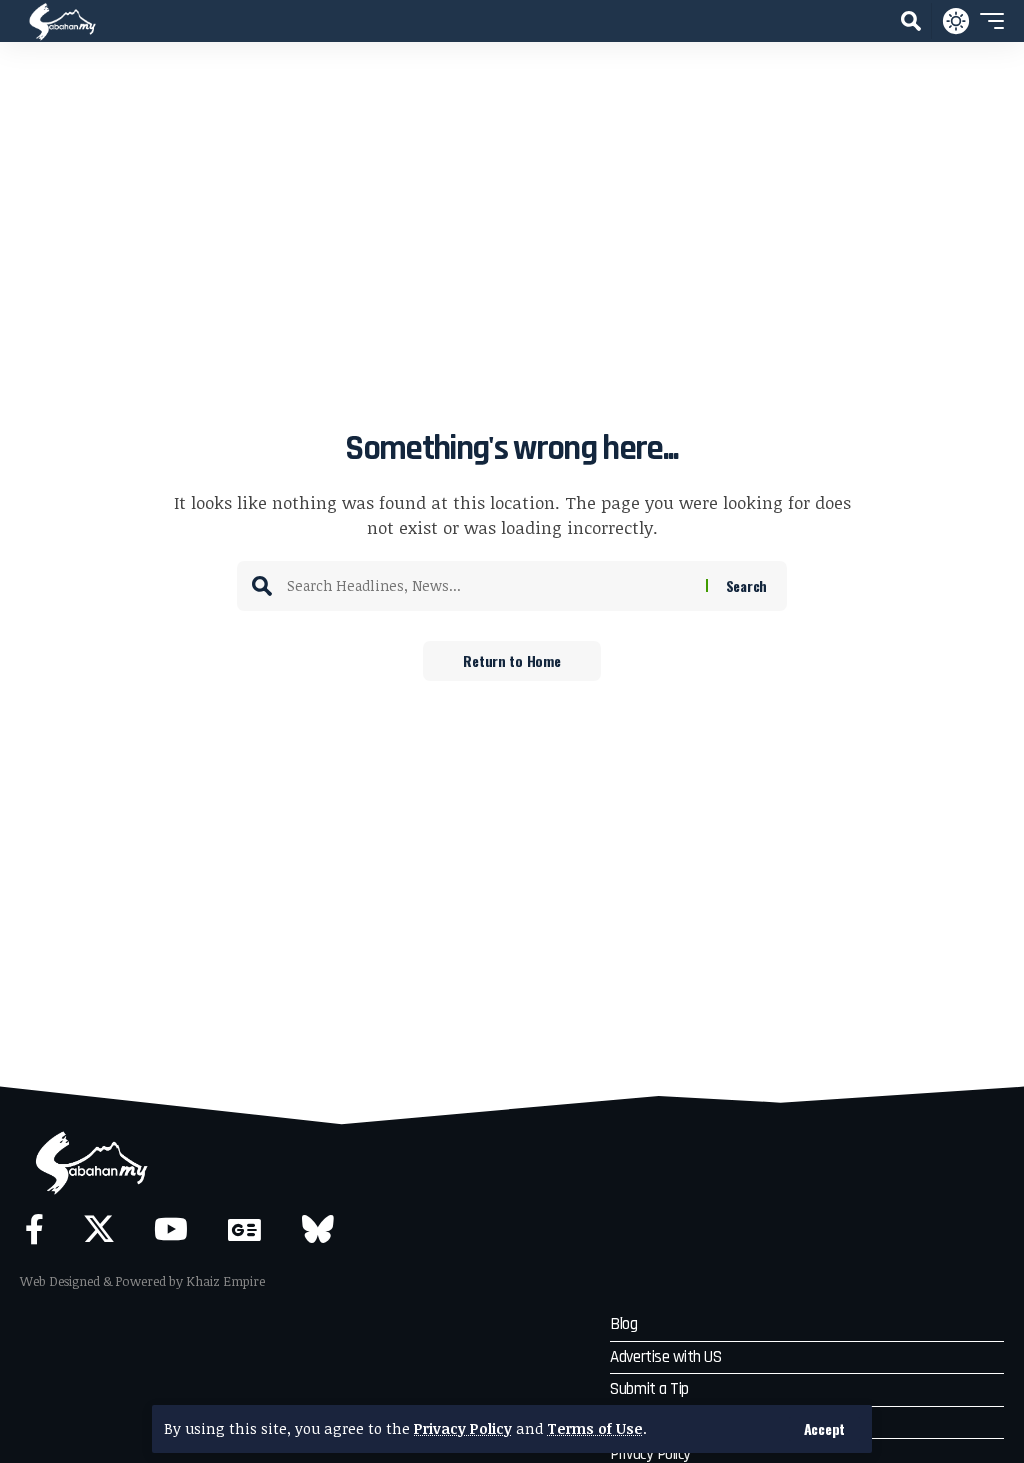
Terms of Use (595, 1428)
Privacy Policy (463, 1428)
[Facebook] (34, 1229)
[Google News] (244, 1229)
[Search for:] (489, 586)
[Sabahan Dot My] (62, 21)
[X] (99, 1229)
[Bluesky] (318, 1229)
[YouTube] (171, 1229)
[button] (824, 1429)
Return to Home (511, 660)
